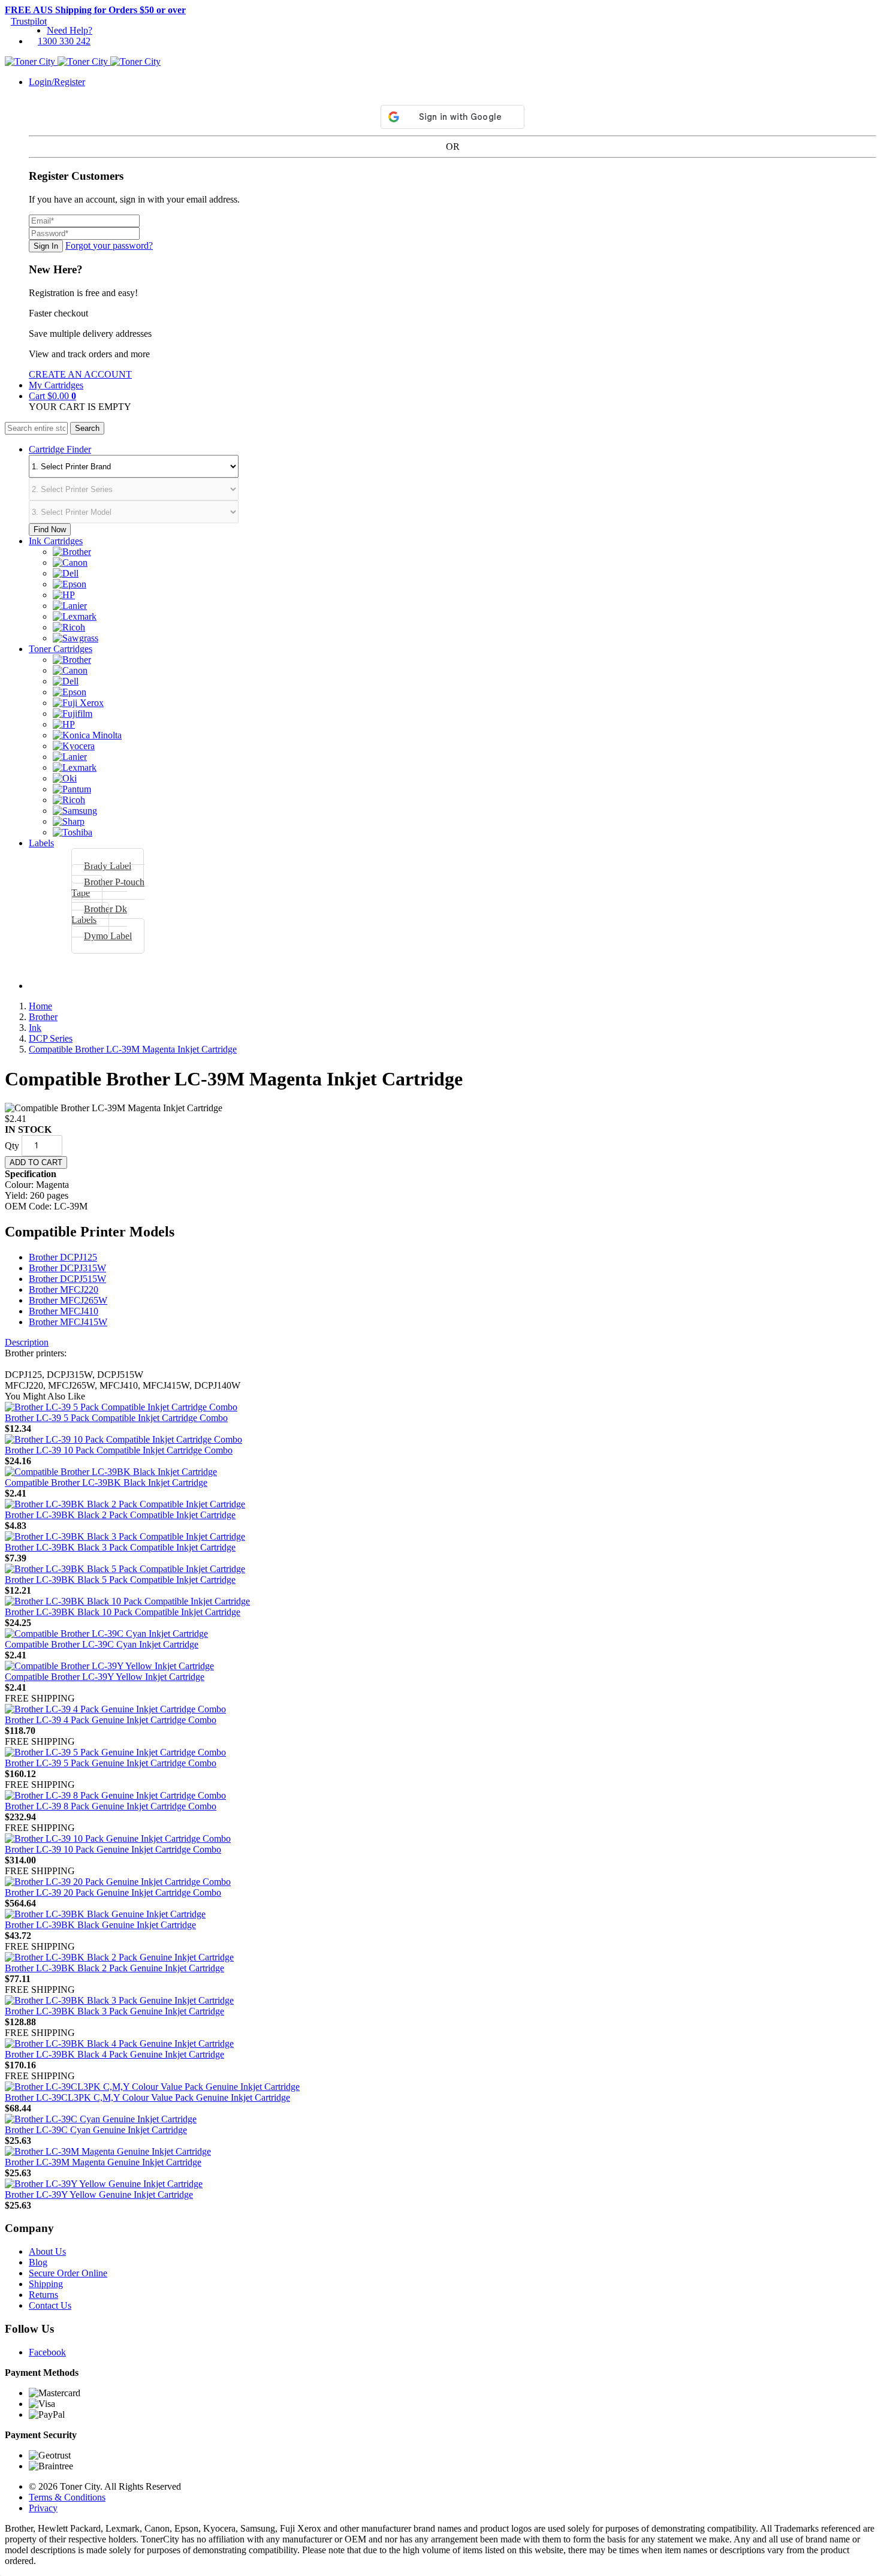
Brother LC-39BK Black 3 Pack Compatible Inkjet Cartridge (120, 1547)
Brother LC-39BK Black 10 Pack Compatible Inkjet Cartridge (123, 1612)
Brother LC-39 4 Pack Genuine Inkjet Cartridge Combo (111, 1720)
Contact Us (50, 2305)
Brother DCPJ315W (67, 1268)
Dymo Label (108, 936)
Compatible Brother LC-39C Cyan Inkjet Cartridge (102, 1644)
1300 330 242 (64, 41)
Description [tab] (27, 1342)
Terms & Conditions (67, 2497)
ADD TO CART (36, 1162)
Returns (43, 2295)
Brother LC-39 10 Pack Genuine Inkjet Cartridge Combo (113, 1849)
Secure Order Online (68, 2273)
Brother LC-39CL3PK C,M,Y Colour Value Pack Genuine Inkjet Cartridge (147, 2097)
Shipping (46, 2284)
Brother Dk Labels (99, 914)
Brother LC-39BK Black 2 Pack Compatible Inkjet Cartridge (120, 1515)
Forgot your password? (109, 245)
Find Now (50, 530)
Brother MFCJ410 (64, 1311)
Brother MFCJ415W (68, 1322)
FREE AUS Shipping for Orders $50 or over (95, 10)
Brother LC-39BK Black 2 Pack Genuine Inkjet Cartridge (114, 1968)
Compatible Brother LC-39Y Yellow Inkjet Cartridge (105, 1677)
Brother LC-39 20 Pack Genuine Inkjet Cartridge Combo (113, 1892)
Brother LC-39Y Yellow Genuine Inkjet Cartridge (99, 2195)
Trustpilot (29, 21)
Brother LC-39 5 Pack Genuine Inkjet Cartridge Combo (111, 1763)
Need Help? (70, 30)
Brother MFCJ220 (64, 1289)
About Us (47, 2251)
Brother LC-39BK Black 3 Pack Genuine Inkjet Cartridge (114, 2011)
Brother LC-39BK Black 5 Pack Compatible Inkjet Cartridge (120, 1580)
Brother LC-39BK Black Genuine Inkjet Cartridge (100, 1925)
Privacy (43, 2508)
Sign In (46, 246)
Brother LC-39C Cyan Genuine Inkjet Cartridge (96, 2130)
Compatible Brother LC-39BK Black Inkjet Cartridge (106, 1482)
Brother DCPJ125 (63, 1257)
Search (87, 428)
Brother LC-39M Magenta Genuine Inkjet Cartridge (103, 2162)
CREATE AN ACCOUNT (80, 374)
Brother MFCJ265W (68, 1300)
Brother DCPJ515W (67, 1279)
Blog (38, 2262)
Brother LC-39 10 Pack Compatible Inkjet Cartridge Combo (119, 1450)
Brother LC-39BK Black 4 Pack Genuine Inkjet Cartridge (114, 2054)
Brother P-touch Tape (108, 887)
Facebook (47, 2352)
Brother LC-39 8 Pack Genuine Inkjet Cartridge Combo (111, 1806)
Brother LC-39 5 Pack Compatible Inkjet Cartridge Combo (116, 1418)
